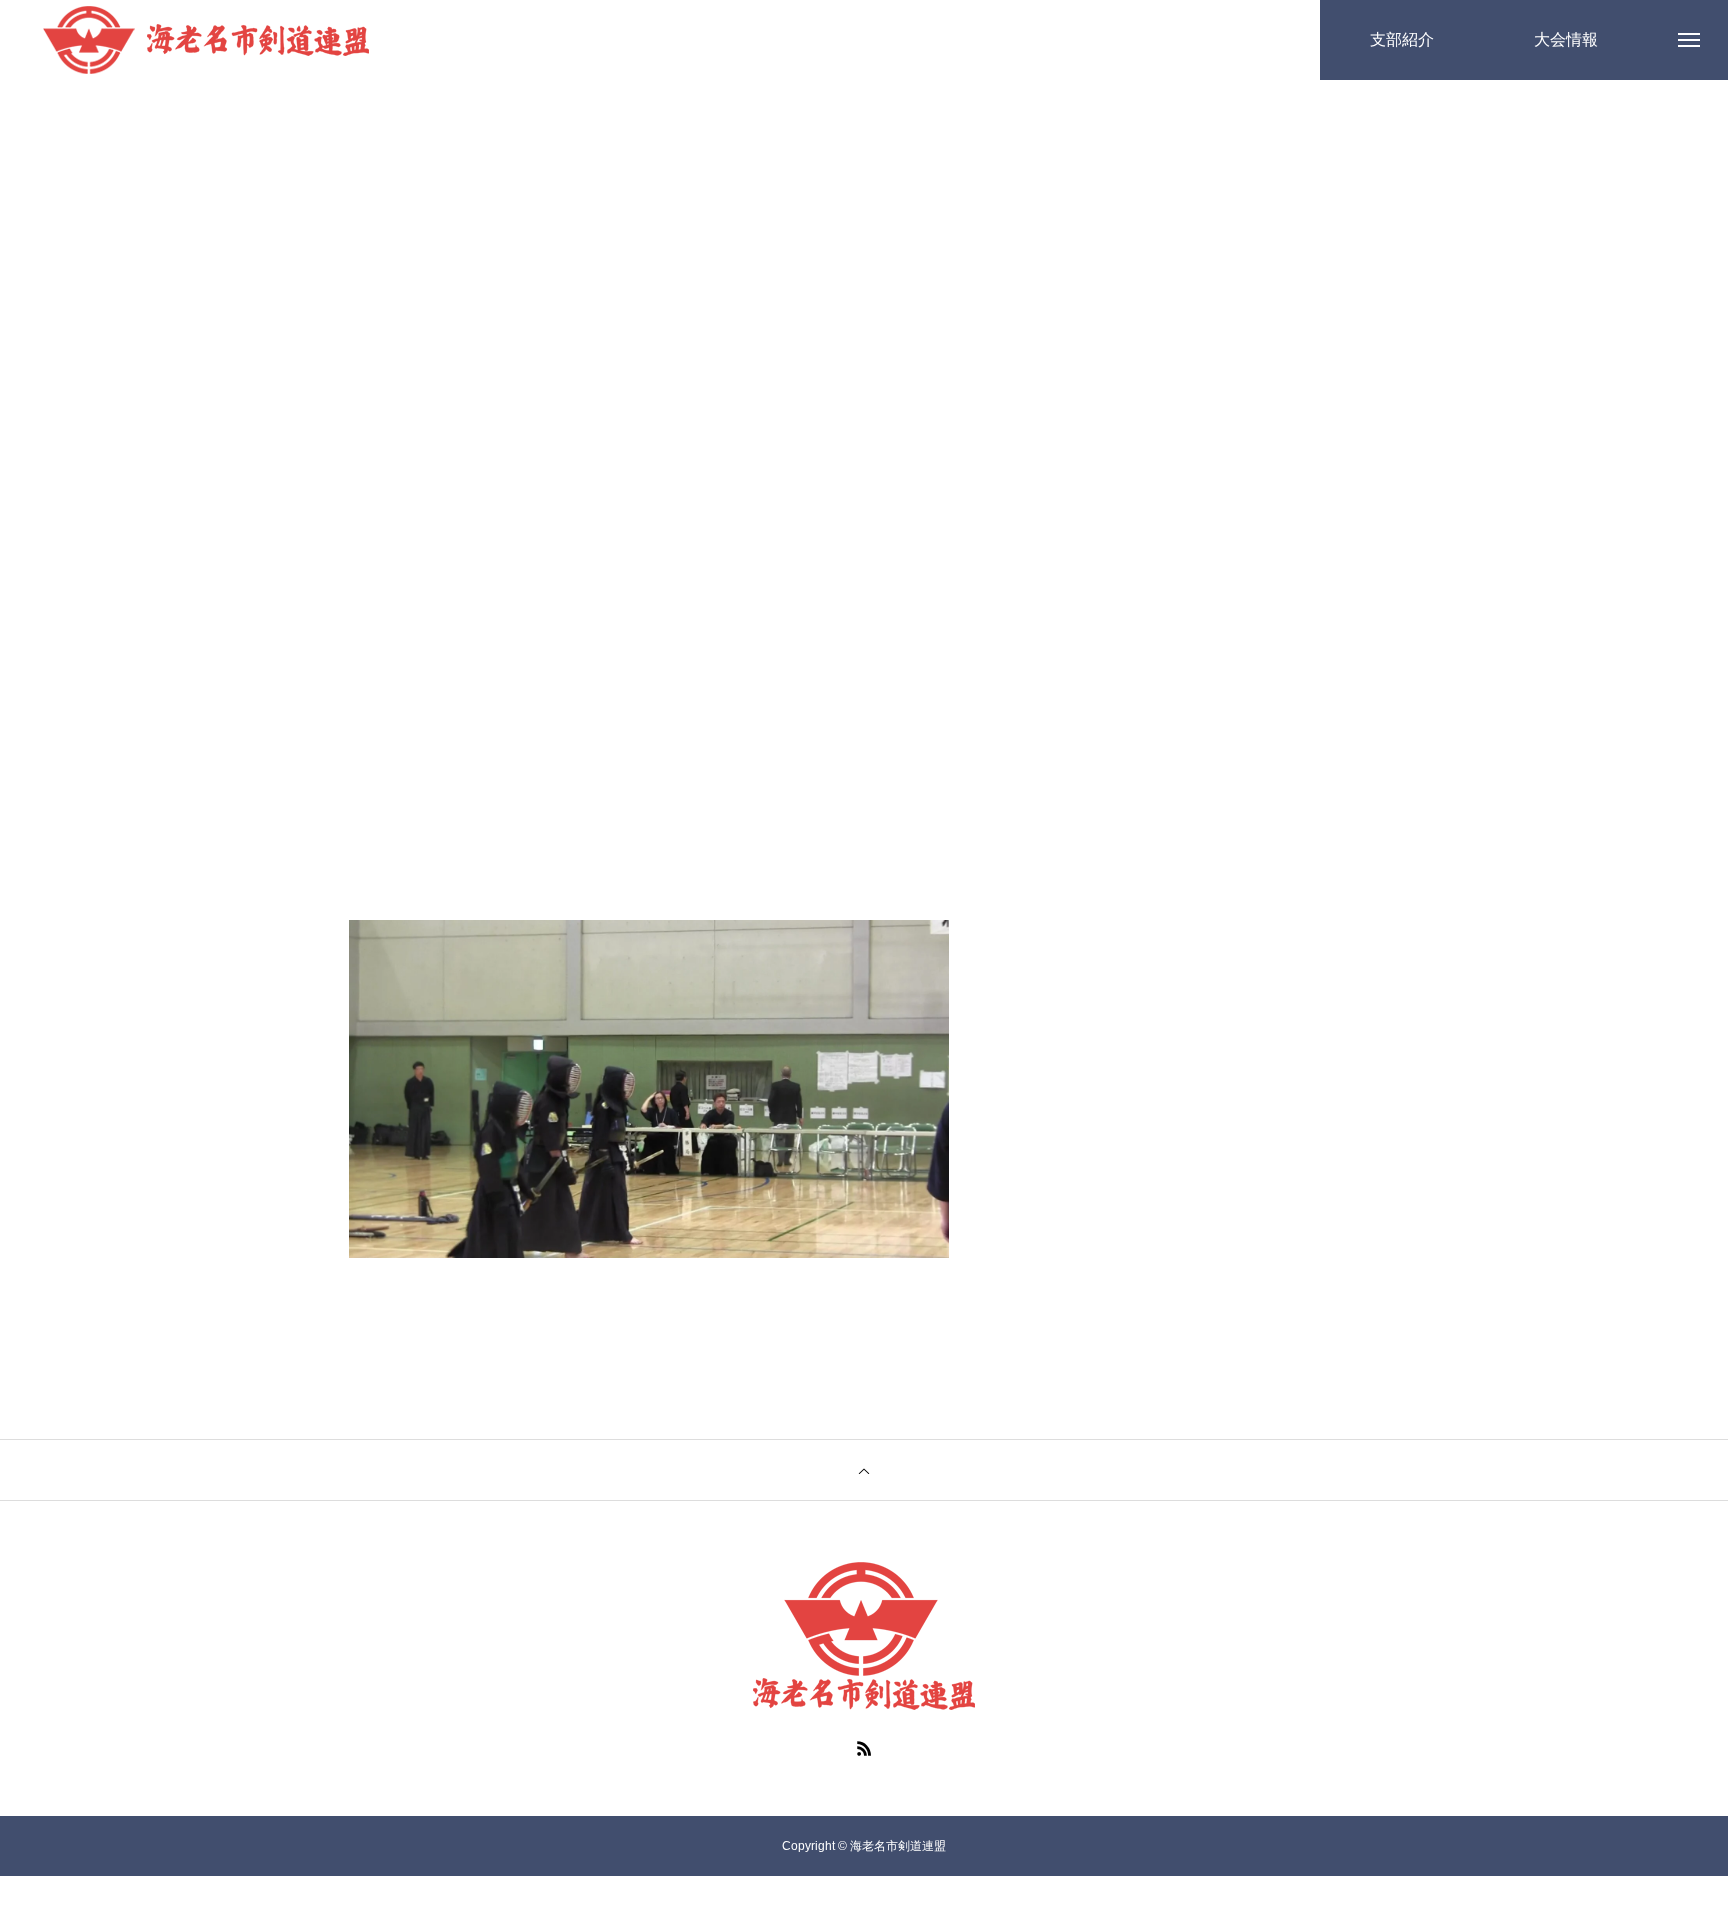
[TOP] (864, 1470)
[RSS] (864, 1748)
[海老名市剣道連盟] (206, 40)
